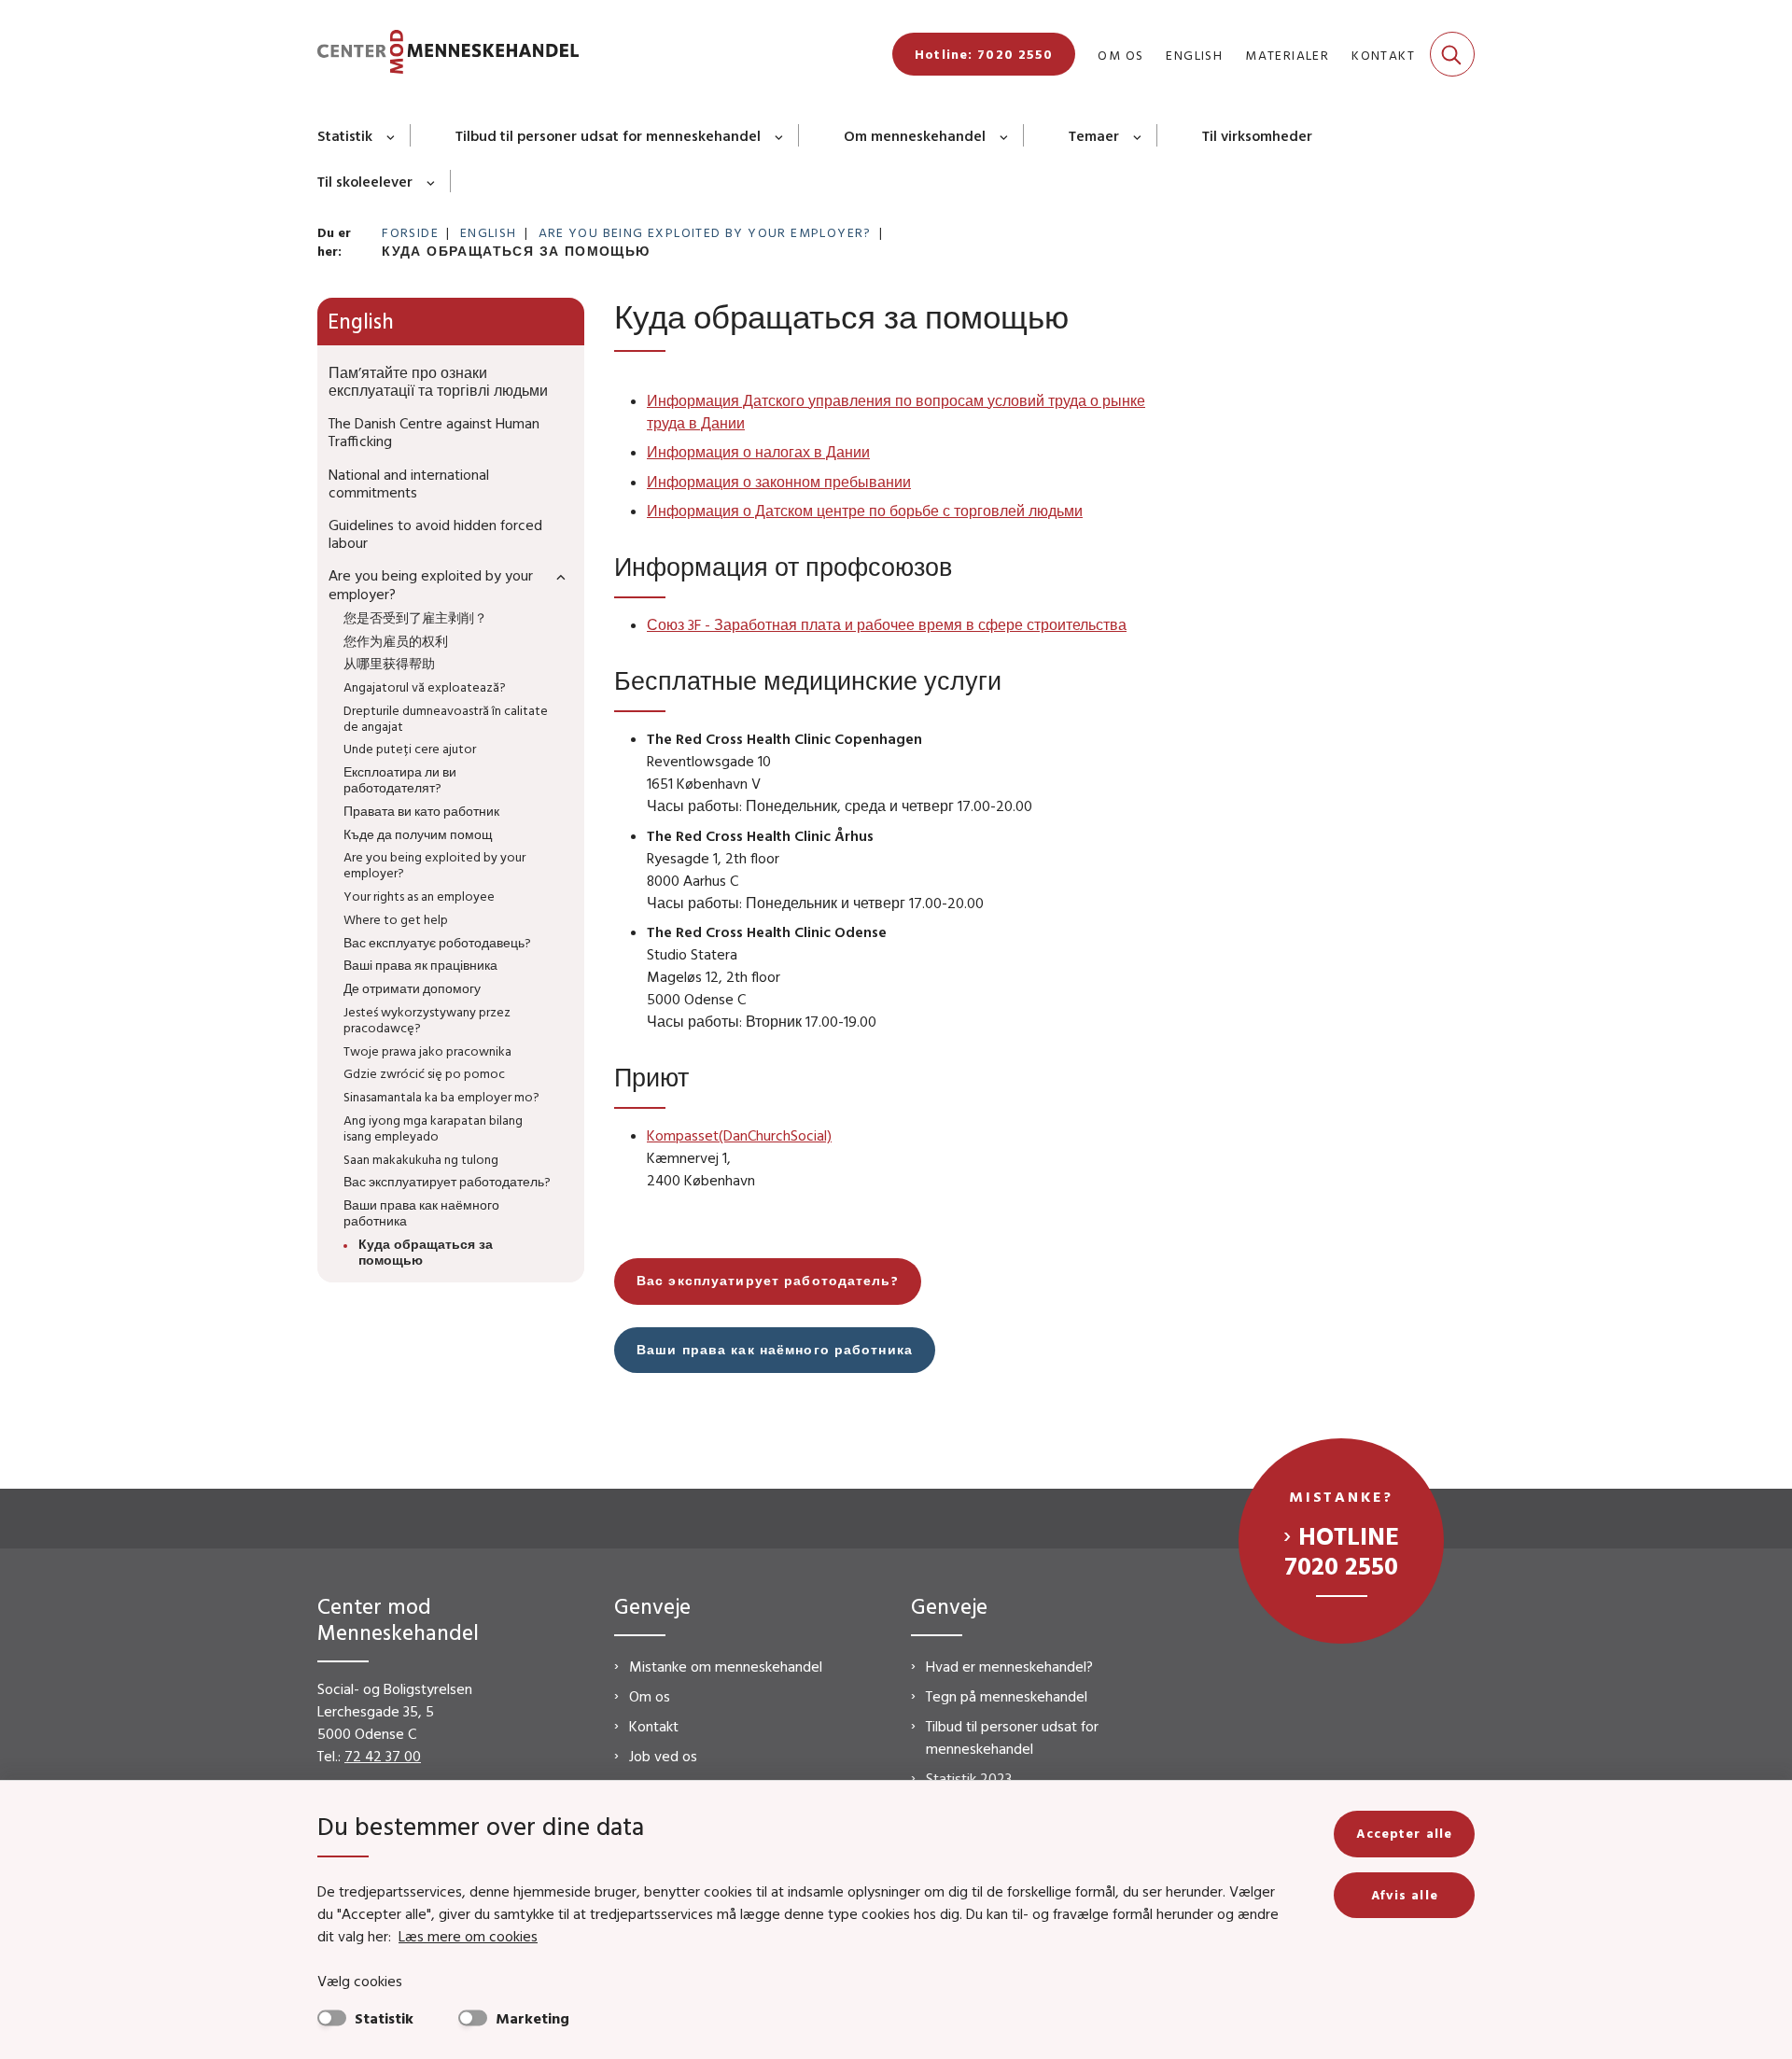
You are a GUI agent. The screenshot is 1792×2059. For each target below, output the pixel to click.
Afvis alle (1405, 1895)
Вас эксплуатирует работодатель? (768, 1281)
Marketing (532, 2018)
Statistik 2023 (969, 1778)
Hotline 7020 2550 (1342, 1550)
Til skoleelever (365, 181)
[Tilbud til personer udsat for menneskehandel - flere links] (780, 135)
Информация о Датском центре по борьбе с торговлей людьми (865, 511)
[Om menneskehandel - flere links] (1005, 135)
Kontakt (654, 1726)
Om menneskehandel (915, 135)
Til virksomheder (1257, 135)
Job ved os (663, 1756)
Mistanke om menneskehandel (726, 1666)
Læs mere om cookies (468, 1936)
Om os (650, 1696)
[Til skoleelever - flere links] (432, 181)
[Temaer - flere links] (1138, 135)
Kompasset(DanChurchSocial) (739, 1135)
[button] (556, 576)
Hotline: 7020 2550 (984, 54)
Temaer (1094, 135)
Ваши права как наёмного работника (775, 1350)
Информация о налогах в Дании (758, 452)
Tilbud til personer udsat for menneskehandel (608, 135)
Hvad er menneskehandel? (1009, 1666)
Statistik (345, 135)
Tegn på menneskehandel (1007, 1696)
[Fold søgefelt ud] (1452, 54)
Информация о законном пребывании (779, 482)
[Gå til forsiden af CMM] (448, 55)
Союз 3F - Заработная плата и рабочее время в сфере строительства (887, 624)
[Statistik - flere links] (392, 135)
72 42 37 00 (383, 1756)
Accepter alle (1404, 1833)
